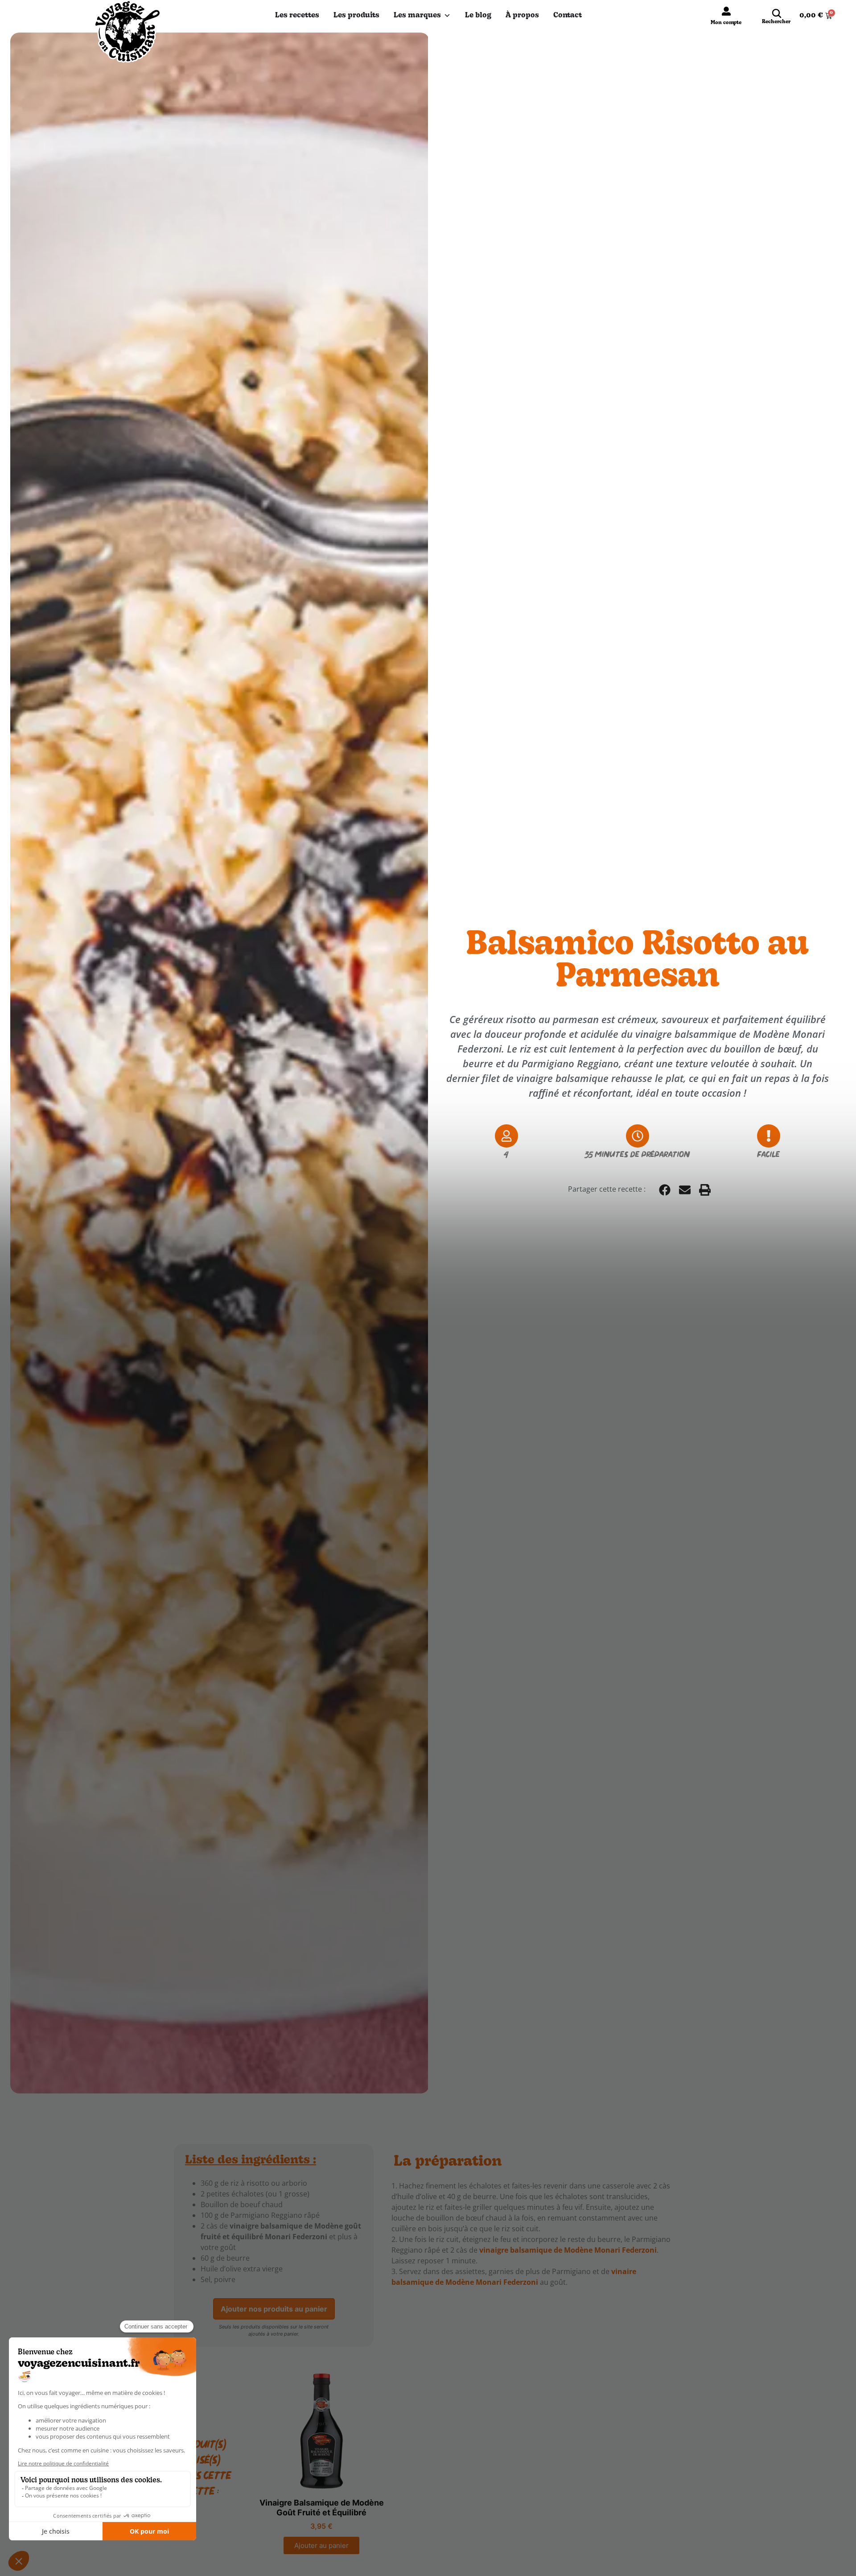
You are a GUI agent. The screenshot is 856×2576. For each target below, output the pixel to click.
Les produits (356, 16)
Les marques (417, 16)
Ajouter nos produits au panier (274, 2309)
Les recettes (297, 16)
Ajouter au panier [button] (321, 2545)
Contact (568, 16)
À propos (522, 16)
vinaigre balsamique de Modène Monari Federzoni (568, 2250)
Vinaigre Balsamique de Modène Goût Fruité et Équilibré (322, 2508)
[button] (665, 1190)
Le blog (478, 16)
